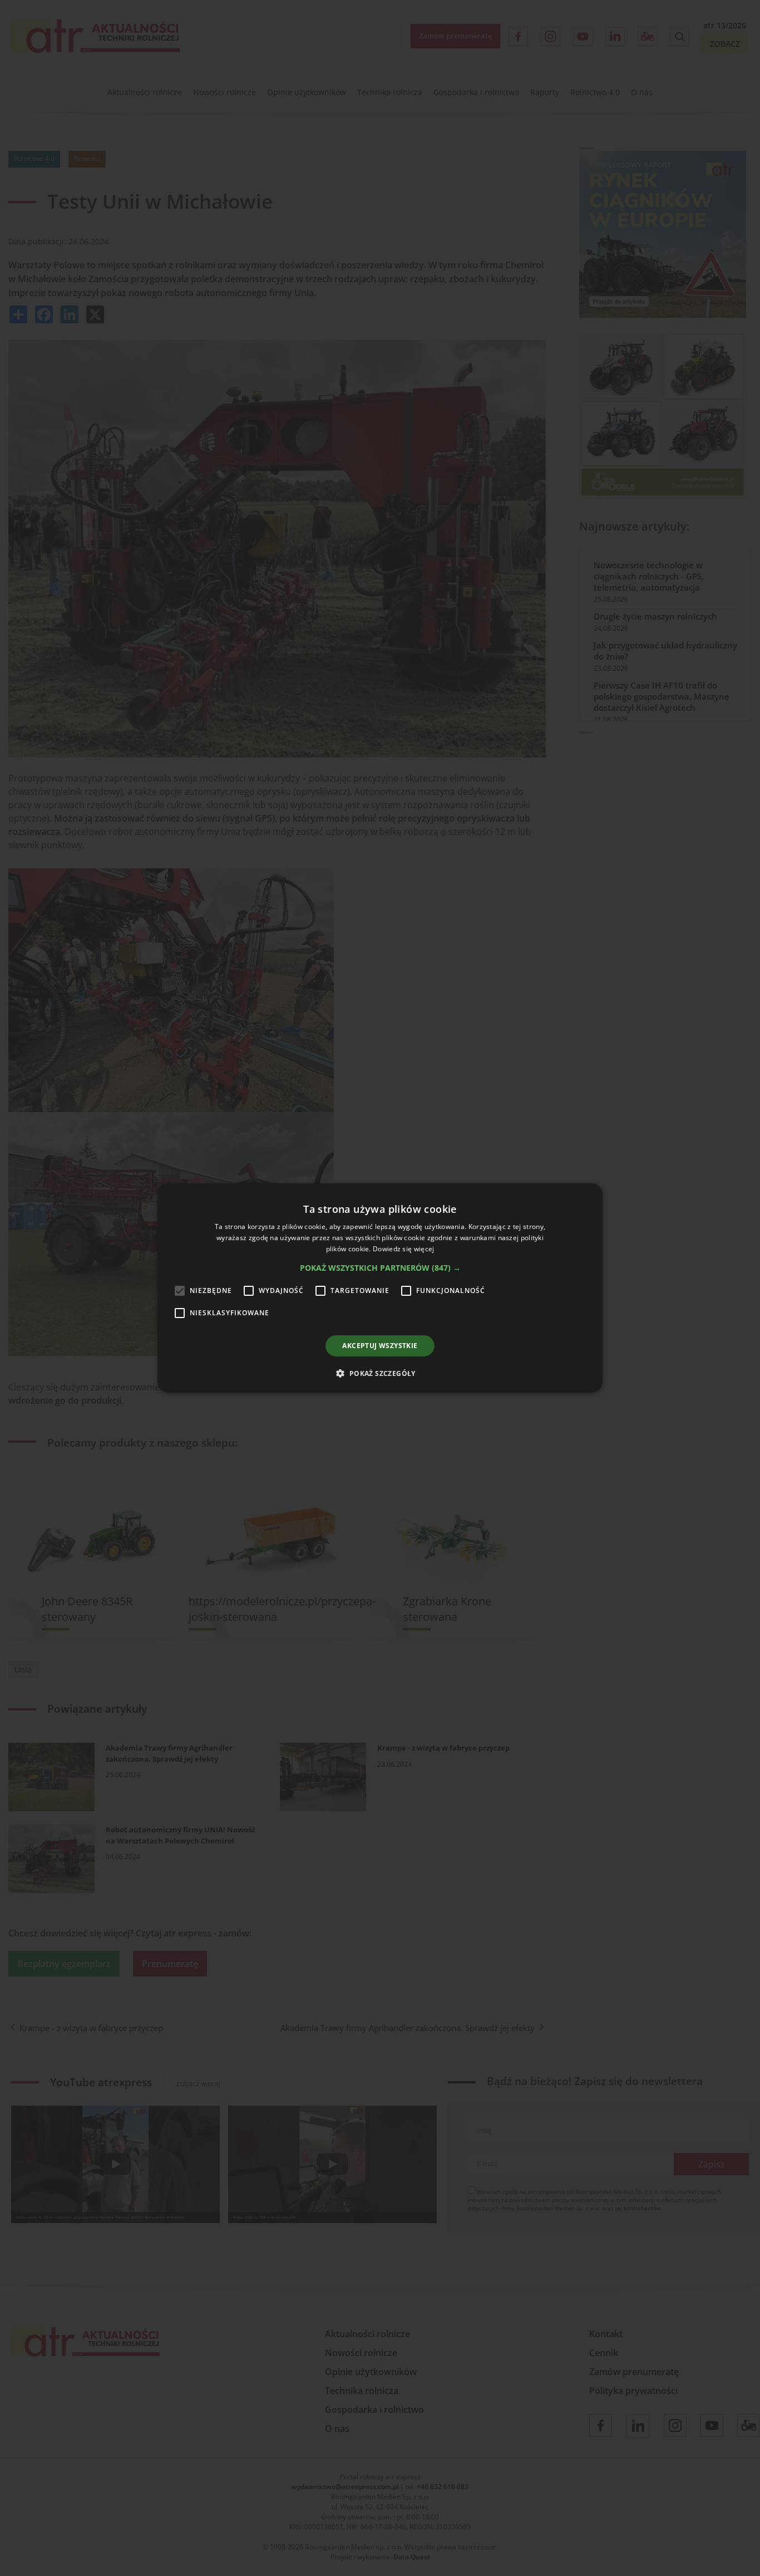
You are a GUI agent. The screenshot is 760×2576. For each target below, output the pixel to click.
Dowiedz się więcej (403, 1249)
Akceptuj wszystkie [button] (380, 1346)
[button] (380, 1268)
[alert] (380, 1288)
